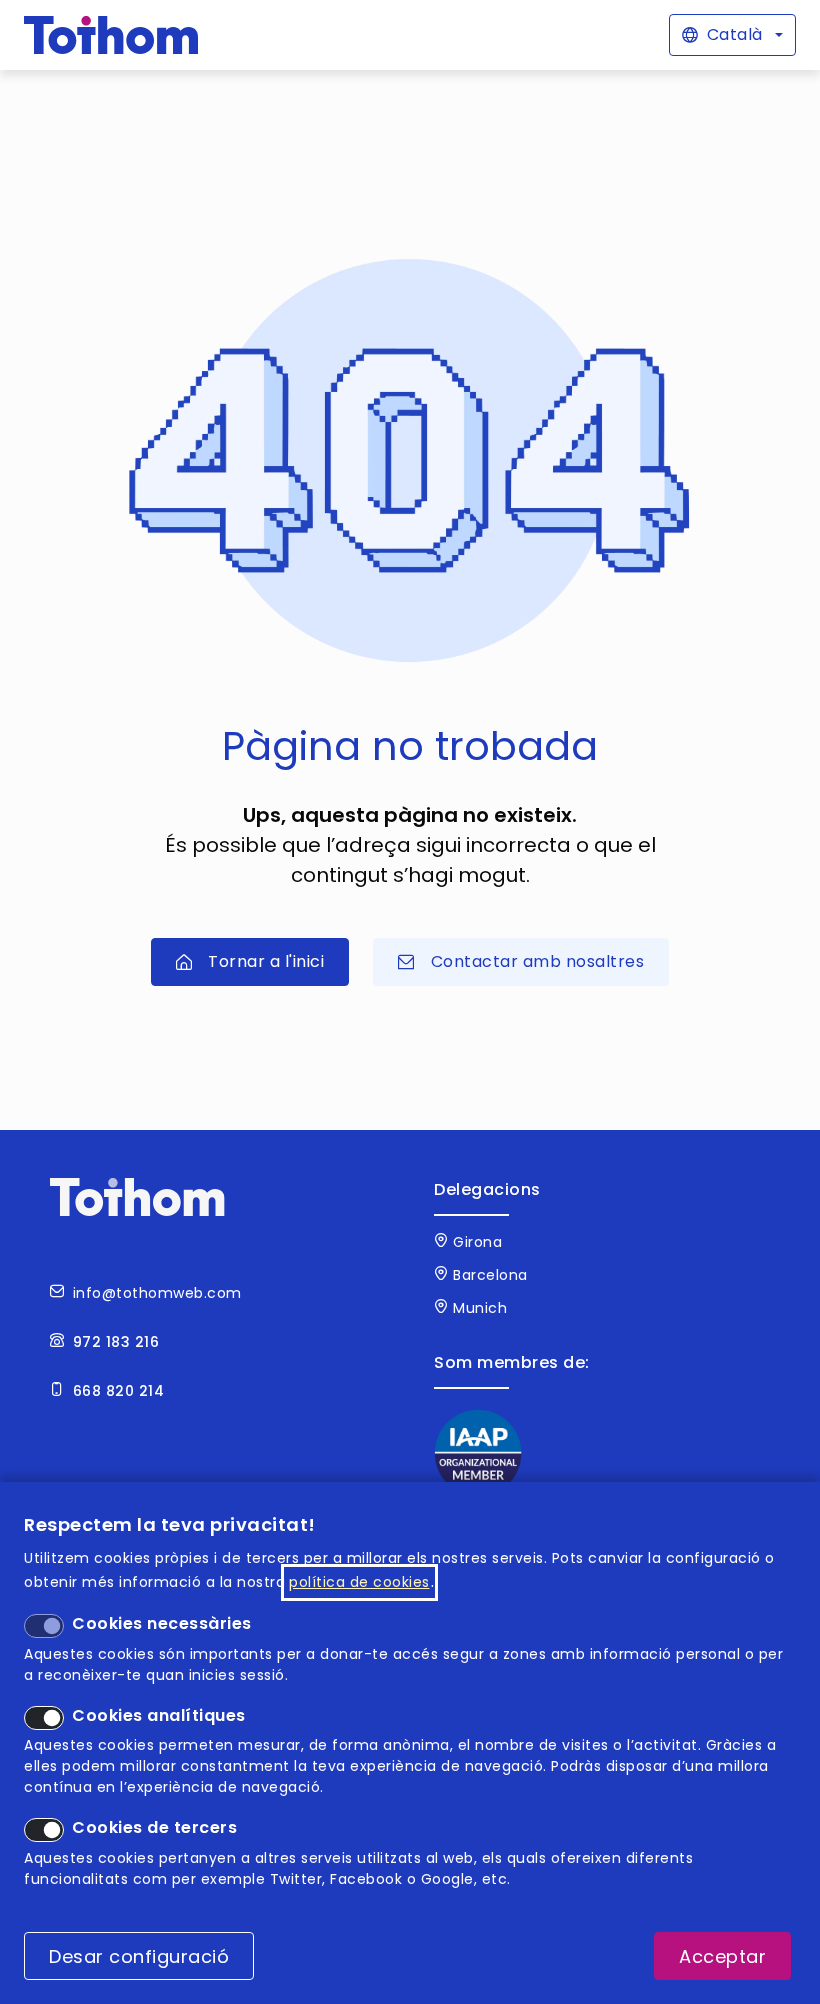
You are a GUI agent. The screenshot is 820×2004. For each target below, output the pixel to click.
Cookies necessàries (162, 1623)
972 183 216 (116, 1342)
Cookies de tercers (154, 1827)
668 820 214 (119, 1391)
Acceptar (722, 1956)
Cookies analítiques (159, 1715)
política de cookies (359, 1582)
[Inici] (111, 35)
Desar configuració (139, 1956)
